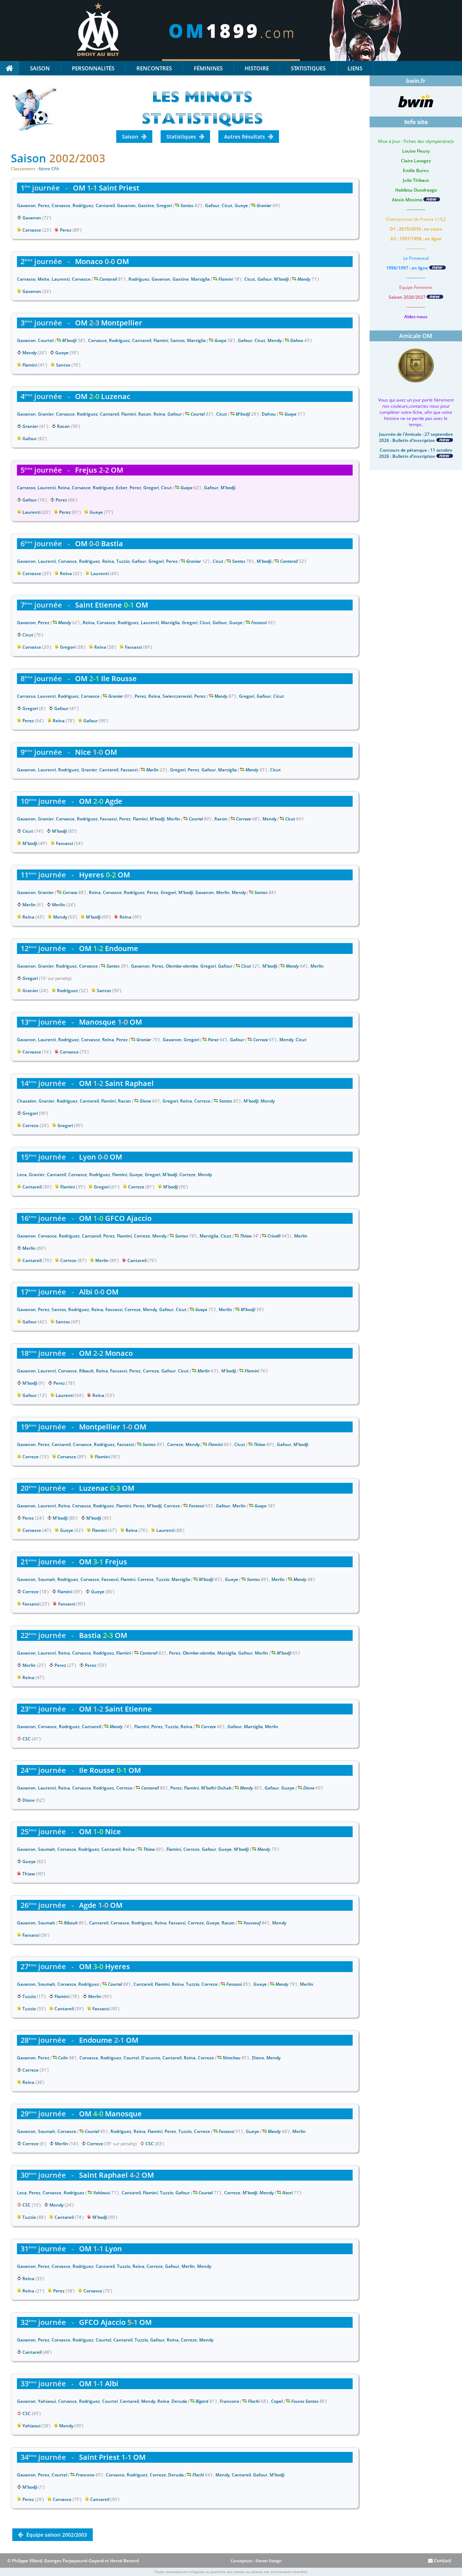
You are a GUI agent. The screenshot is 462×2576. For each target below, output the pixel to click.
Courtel (46, 340)
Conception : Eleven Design (256, 2561)
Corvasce (61, 205)
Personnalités (93, 68)
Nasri (287, 2193)
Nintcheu (232, 2058)
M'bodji (281, 279)
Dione (145, 1101)
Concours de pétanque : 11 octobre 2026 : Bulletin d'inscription (416, 453)
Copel (277, 2401)
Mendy (304, 279)
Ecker (122, 488)
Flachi (254, 2401)
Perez (44, 205)
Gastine (146, 205)
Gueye (241, 205)
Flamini (226, 279)
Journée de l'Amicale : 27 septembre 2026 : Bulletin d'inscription (416, 437)
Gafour (212, 205)
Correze (243, 819)
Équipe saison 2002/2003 (56, 2535)
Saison (40, 68)
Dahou (297, 340)
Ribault (86, 1371)
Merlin (152, 770)
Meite (43, 279)
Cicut (227, 205)
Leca (22, 1175)
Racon (145, 414)
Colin (63, 2058)
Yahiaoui (102, 2193)
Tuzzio (123, 561)
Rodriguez (83, 205)
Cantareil (105, 205)
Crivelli (274, 1236)
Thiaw (246, 1236)
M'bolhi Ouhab (216, 1788)
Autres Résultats (245, 137)
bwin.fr (416, 81)
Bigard (202, 2401)
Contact (442, 2560)
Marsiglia (200, 279)
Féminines (208, 68)
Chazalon (27, 1101)
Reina (159, 414)
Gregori (164, 205)
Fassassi (259, 623)
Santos (187, 205)
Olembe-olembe (182, 966)
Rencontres (154, 68)
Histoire (257, 68)
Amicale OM (416, 336)
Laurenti (61, 279)
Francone (230, 2401)
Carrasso (26, 279)
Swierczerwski (177, 696)
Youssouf (252, 1923)
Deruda (179, 2401)
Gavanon (26, 205)
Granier (264, 205)
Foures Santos (305, 2401)
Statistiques (308, 68)
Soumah (47, 1579)
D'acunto (151, 2058)
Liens (355, 68)
